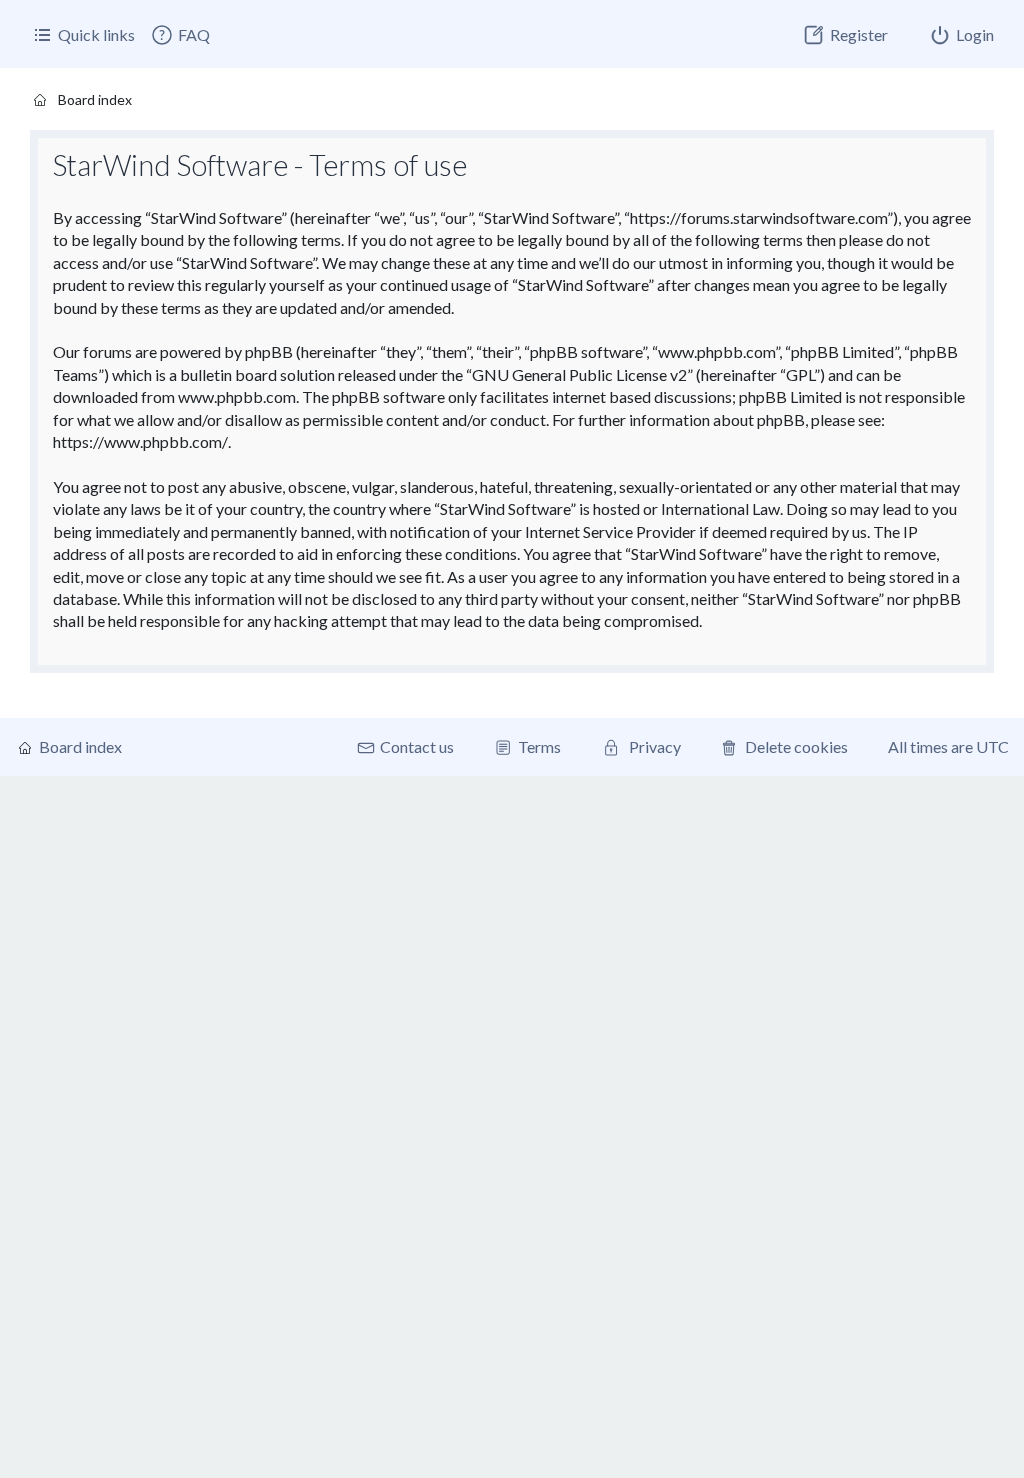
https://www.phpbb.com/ (140, 441)
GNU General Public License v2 (579, 374)
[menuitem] (180, 35)
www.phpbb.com (237, 396)
